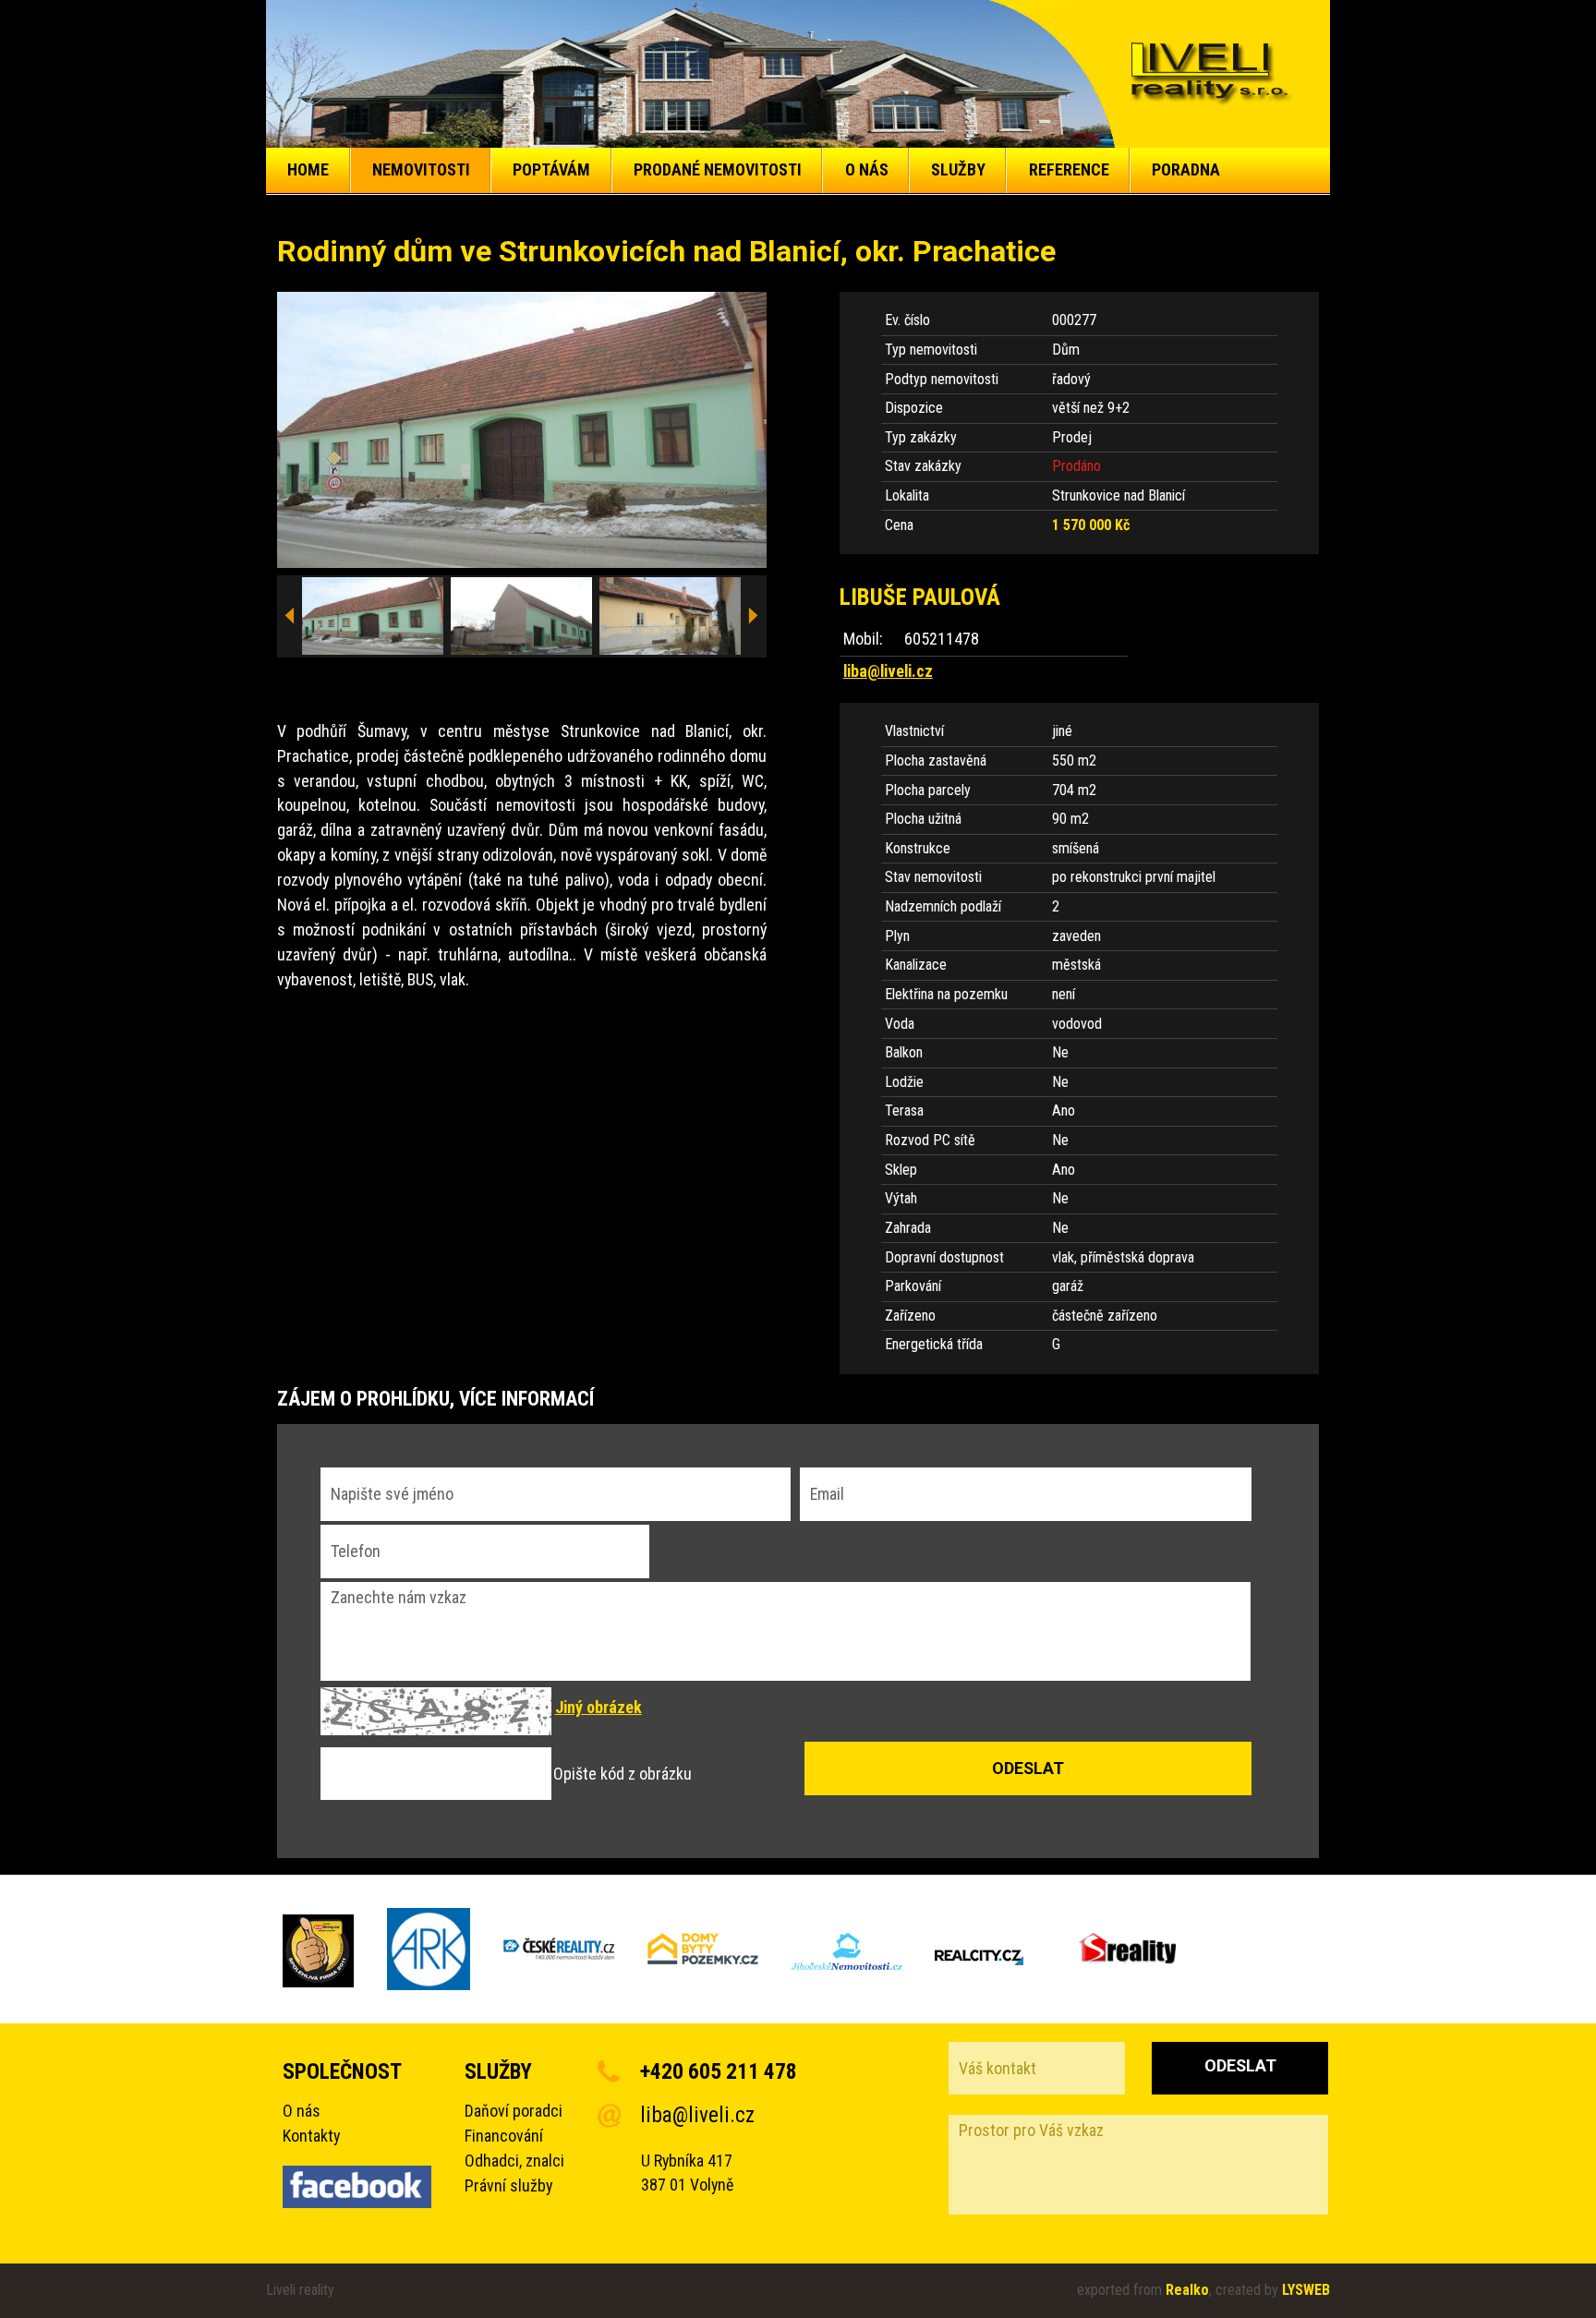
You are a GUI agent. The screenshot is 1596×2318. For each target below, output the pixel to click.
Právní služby (508, 2185)
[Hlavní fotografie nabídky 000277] (522, 430)
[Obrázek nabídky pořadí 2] (522, 617)
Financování (504, 2136)
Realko (1187, 2290)
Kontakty (311, 2136)
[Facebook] (357, 2191)
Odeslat (1240, 2065)
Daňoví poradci (514, 2111)
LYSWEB (1306, 2290)
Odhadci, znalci (514, 2161)
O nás (302, 2111)
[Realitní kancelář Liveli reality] (1210, 74)
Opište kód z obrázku (623, 1774)
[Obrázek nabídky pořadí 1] (373, 617)
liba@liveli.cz (888, 671)
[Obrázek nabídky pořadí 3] (671, 617)
